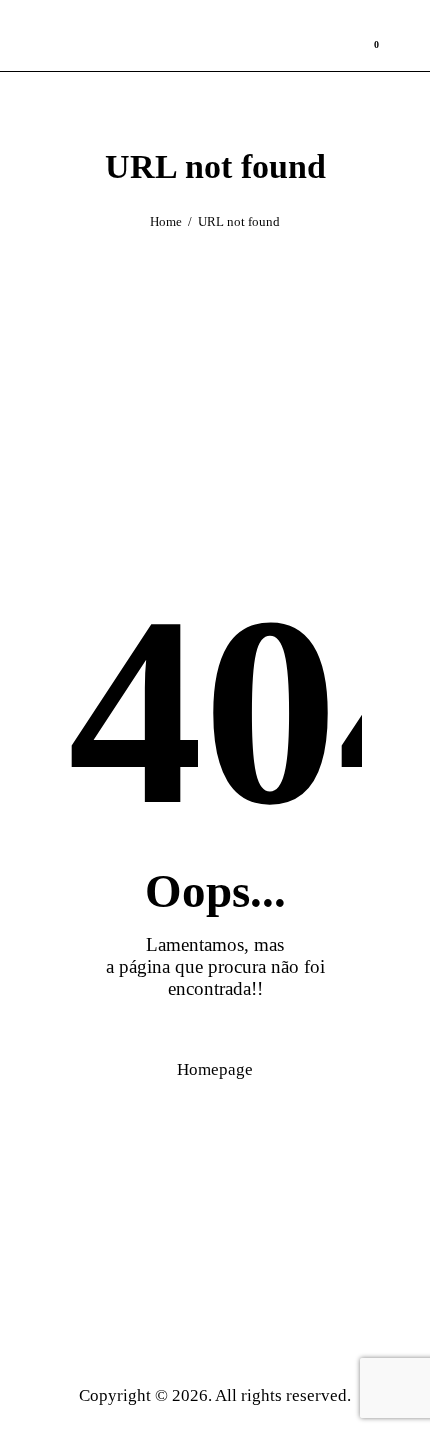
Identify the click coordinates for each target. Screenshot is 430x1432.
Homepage (215, 1069)
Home (166, 221)
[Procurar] (415, 36)
